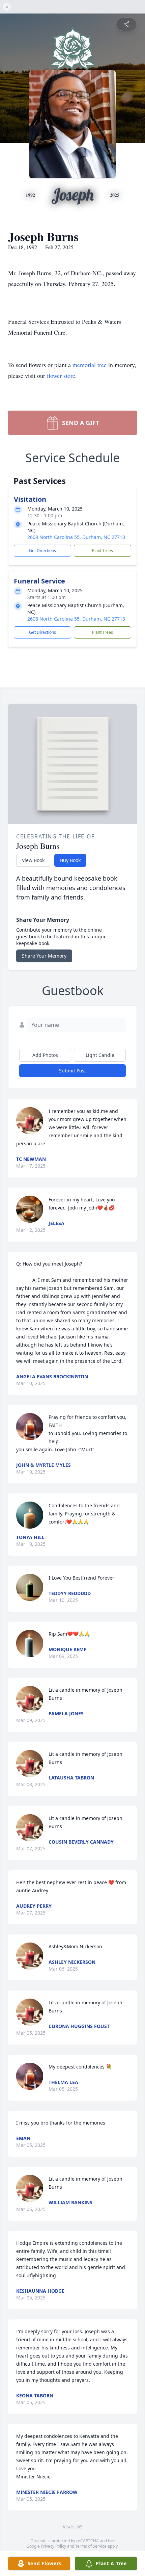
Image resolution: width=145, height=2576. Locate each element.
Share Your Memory (44, 956)
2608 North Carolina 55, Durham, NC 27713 (76, 537)
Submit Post (72, 1071)
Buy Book (70, 860)
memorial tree (90, 365)
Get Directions (42, 551)
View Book (33, 860)
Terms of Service (91, 2546)
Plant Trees (103, 551)
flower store (61, 375)
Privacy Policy (53, 2546)
